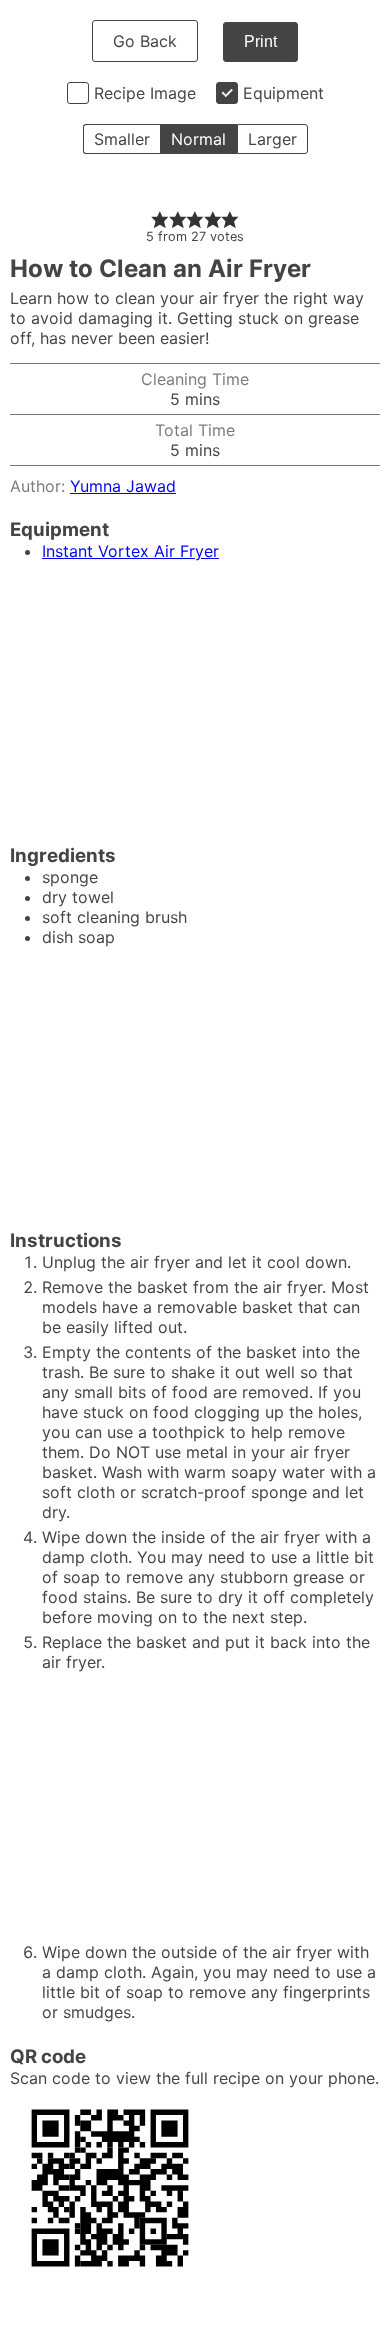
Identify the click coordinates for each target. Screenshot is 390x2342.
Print (260, 41)
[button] (160, 219)
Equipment (283, 93)
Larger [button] (272, 139)
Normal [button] (198, 139)
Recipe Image (145, 93)
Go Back (145, 41)
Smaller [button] (122, 139)
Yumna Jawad (123, 486)
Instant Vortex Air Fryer (130, 551)
